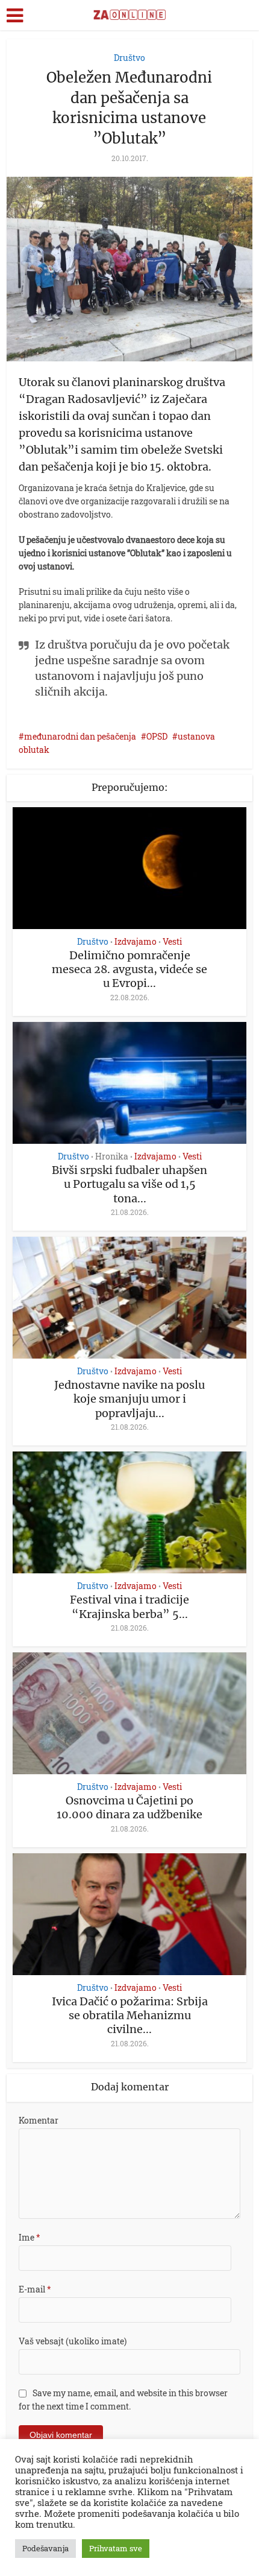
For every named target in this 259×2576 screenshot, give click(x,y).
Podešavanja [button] (45, 2548)
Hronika (112, 1156)
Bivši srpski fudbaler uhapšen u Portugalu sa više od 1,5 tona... (129, 1184)
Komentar (39, 2120)
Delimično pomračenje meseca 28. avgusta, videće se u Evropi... (129, 969)
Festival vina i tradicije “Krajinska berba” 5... (129, 1607)
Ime (30, 2237)
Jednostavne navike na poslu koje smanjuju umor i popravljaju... (129, 1399)
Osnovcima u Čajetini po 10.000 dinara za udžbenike (129, 1807)
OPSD (157, 736)
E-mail (35, 2289)
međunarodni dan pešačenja (80, 736)
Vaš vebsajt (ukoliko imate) (73, 2341)
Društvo (129, 58)
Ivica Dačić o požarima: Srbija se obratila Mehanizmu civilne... (130, 2016)
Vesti (172, 942)
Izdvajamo (136, 942)
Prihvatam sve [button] (116, 2548)
